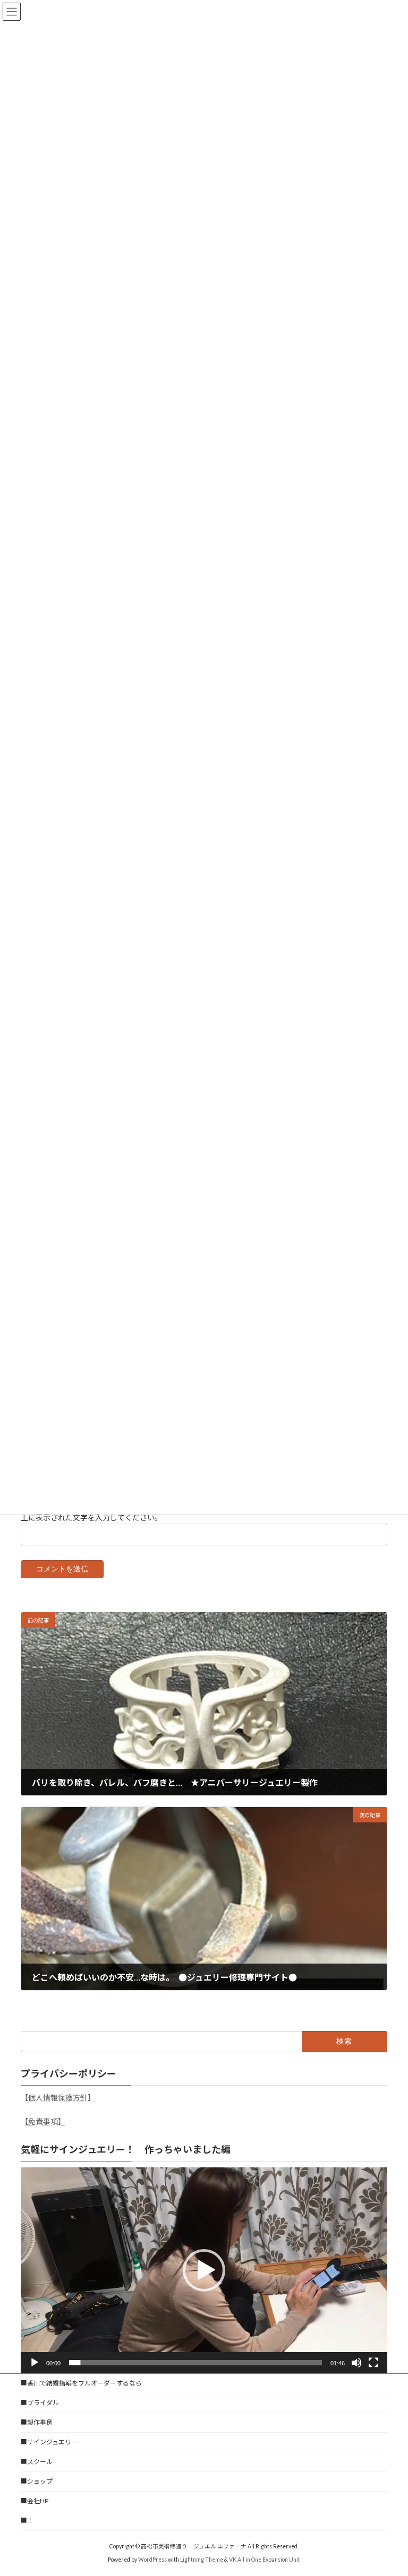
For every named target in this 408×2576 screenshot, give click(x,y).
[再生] (35, 2363)
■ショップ (37, 2481)
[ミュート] (356, 2363)
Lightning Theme (202, 2560)
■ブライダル (40, 2403)
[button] (204, 2270)
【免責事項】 (43, 2121)
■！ (27, 2521)
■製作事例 (37, 2422)
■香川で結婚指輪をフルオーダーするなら (81, 2383)
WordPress (152, 2560)
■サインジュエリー (49, 2442)
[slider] (195, 2363)
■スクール (37, 2462)
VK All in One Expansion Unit (265, 2560)
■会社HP (35, 2501)
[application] (204, 2270)
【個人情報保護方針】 (58, 2098)
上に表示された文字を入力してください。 (91, 1517)
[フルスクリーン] (373, 2363)
